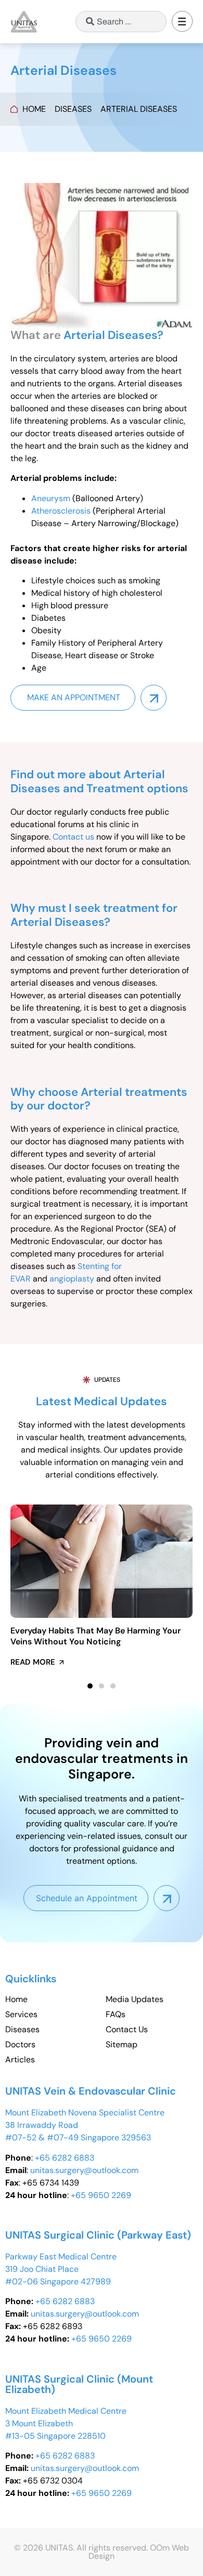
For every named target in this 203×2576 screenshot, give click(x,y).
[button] (182, 23)
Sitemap (122, 2045)
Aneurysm (51, 498)
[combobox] (121, 22)
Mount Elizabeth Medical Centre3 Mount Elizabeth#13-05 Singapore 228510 (66, 2423)
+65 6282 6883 (65, 2158)
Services (21, 2015)
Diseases (22, 2030)
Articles (20, 2060)
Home (16, 1999)
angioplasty (72, 1279)
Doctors (20, 2045)
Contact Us (127, 2030)
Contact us (73, 837)
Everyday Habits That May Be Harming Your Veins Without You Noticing (96, 1636)
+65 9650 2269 (101, 2195)
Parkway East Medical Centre (61, 2257)
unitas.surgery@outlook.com (84, 2170)
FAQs (116, 2015)
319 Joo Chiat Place (42, 2269)
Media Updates (135, 1999)
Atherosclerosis (61, 511)
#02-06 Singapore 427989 (58, 2281)
